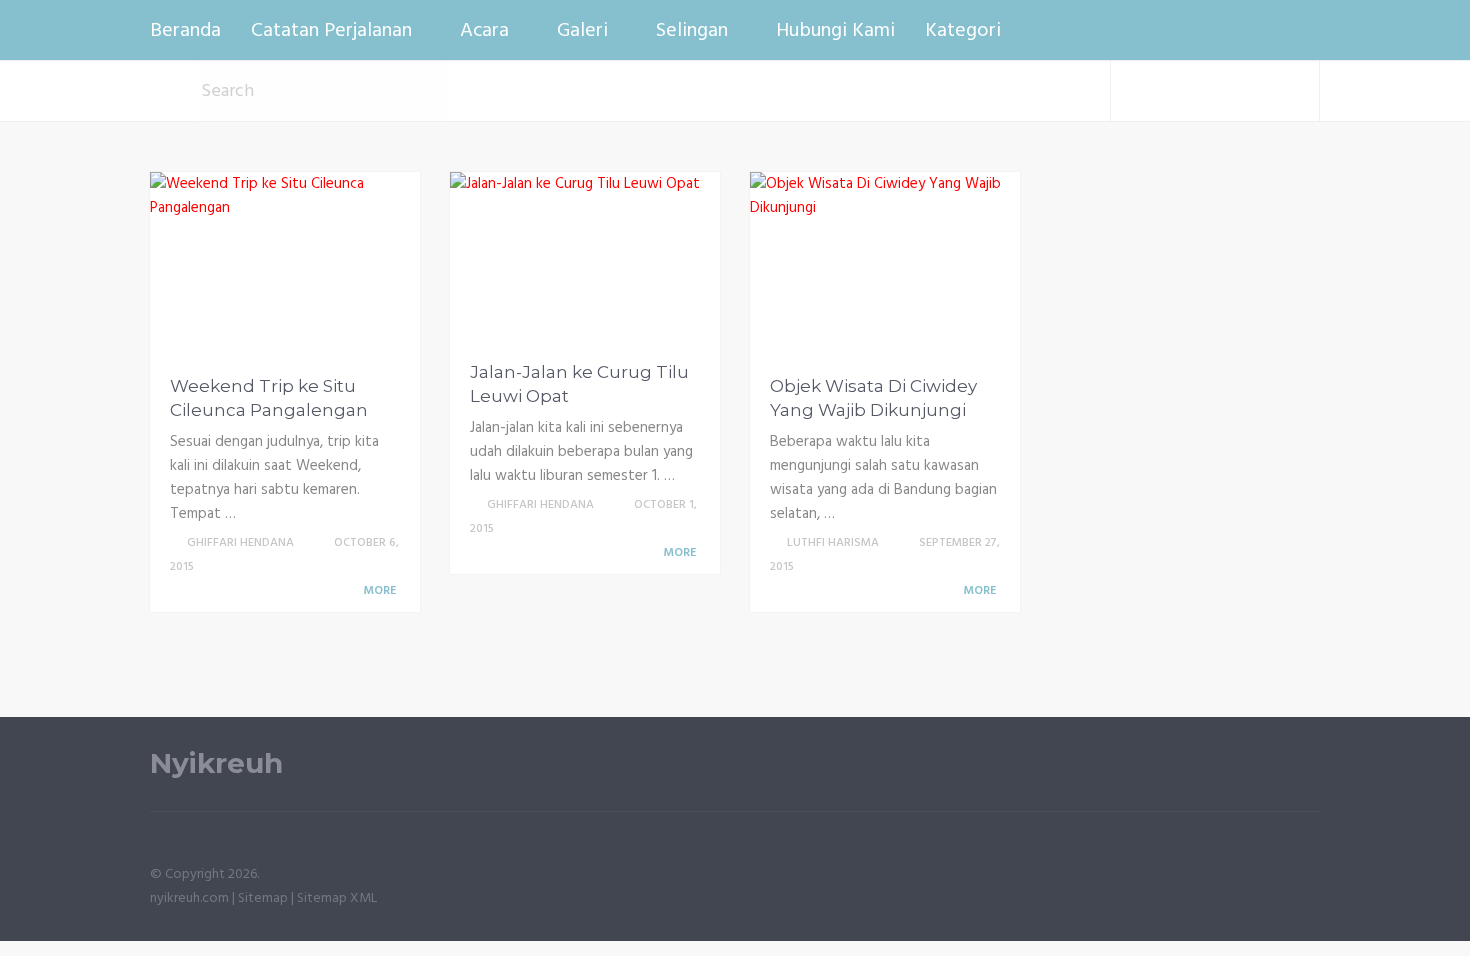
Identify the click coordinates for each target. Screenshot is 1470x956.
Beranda (185, 31)
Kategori (963, 31)
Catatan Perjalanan (331, 31)
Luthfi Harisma (833, 543)
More (381, 591)
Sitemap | (267, 898)
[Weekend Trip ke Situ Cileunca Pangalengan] (285, 267)
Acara (484, 31)
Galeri (582, 31)
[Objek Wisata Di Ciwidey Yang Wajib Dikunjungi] (885, 267)
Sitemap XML (337, 898)
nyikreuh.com (189, 898)
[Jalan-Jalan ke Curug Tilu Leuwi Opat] (575, 260)
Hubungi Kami (835, 31)
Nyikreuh (216, 763)
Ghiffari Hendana (240, 543)
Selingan (692, 31)
